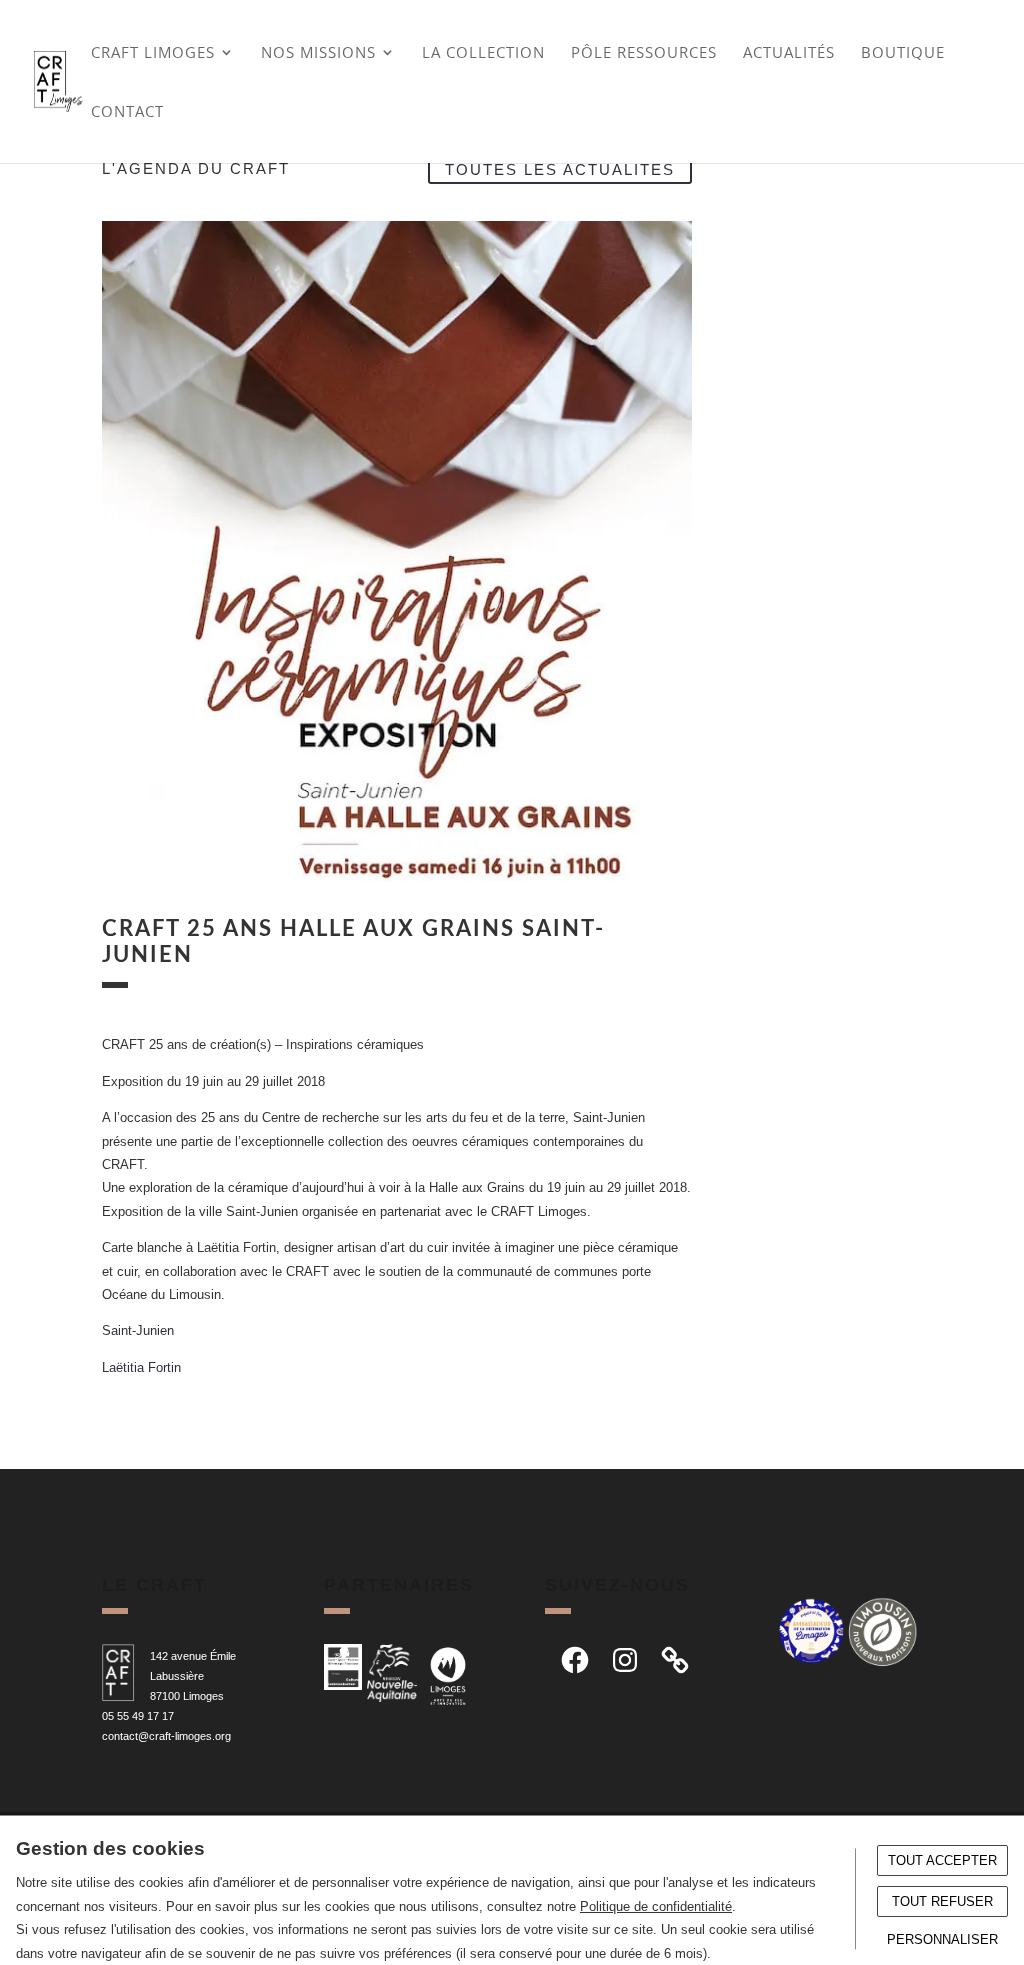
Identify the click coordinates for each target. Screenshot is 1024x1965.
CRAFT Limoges (153, 53)
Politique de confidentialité (656, 1906)
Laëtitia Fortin (141, 1367)
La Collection (483, 53)
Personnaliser (942, 1939)
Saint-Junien (138, 1330)
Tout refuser (942, 1901)
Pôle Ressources (644, 53)
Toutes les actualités (560, 168)
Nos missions (318, 53)
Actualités (789, 53)
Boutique (903, 53)
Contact (127, 112)
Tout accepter (942, 1860)
